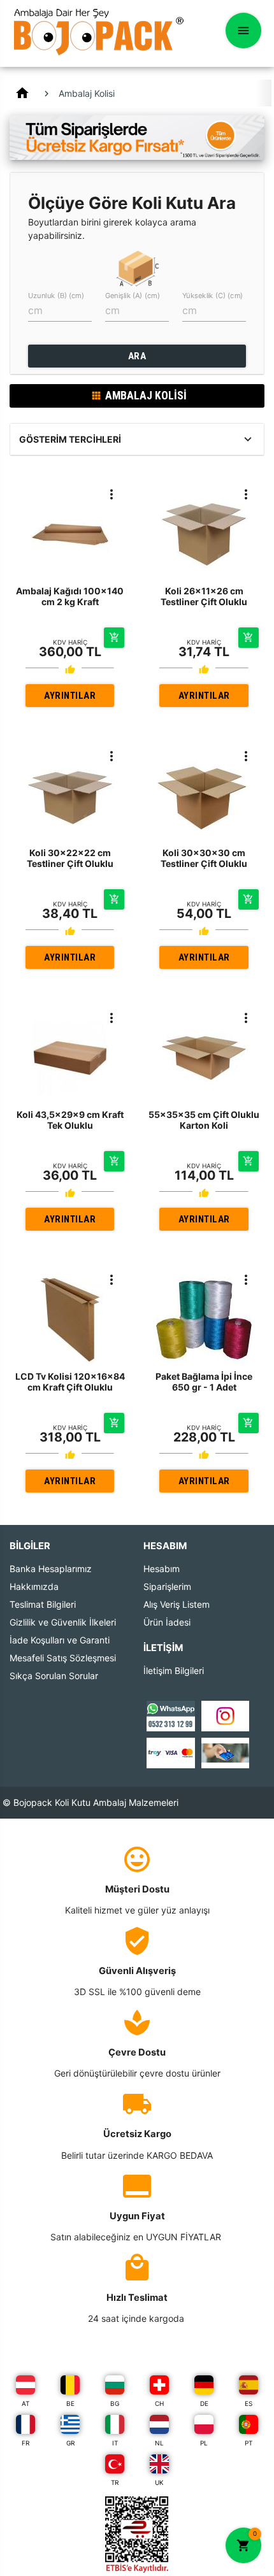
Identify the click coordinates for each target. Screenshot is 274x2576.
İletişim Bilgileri (174, 1671)
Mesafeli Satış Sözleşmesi (63, 1658)
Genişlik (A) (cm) (133, 296)
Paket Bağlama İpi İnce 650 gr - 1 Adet (204, 1382)
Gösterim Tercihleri (70, 439)
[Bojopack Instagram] (225, 1715)
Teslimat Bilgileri (43, 1604)
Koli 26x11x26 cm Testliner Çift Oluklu (204, 596)
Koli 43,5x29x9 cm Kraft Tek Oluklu (70, 1120)
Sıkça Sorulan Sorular (54, 1676)
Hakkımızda (34, 1586)
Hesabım (162, 1569)
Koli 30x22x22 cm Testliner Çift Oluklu (70, 858)
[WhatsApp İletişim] (170, 1715)
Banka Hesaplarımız (51, 1569)
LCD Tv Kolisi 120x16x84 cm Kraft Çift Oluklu (70, 1382)
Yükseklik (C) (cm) (213, 296)
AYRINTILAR (70, 696)
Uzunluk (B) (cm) (56, 296)
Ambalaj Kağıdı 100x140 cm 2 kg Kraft (70, 596)
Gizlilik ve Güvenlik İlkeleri (63, 1622)
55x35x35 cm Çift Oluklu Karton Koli (204, 1120)
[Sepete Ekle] (114, 638)
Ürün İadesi (167, 1622)
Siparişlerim (167, 1586)
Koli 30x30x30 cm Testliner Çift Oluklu (204, 858)
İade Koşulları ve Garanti (60, 1640)
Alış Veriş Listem (177, 1604)
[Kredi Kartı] (170, 1752)
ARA (137, 356)
